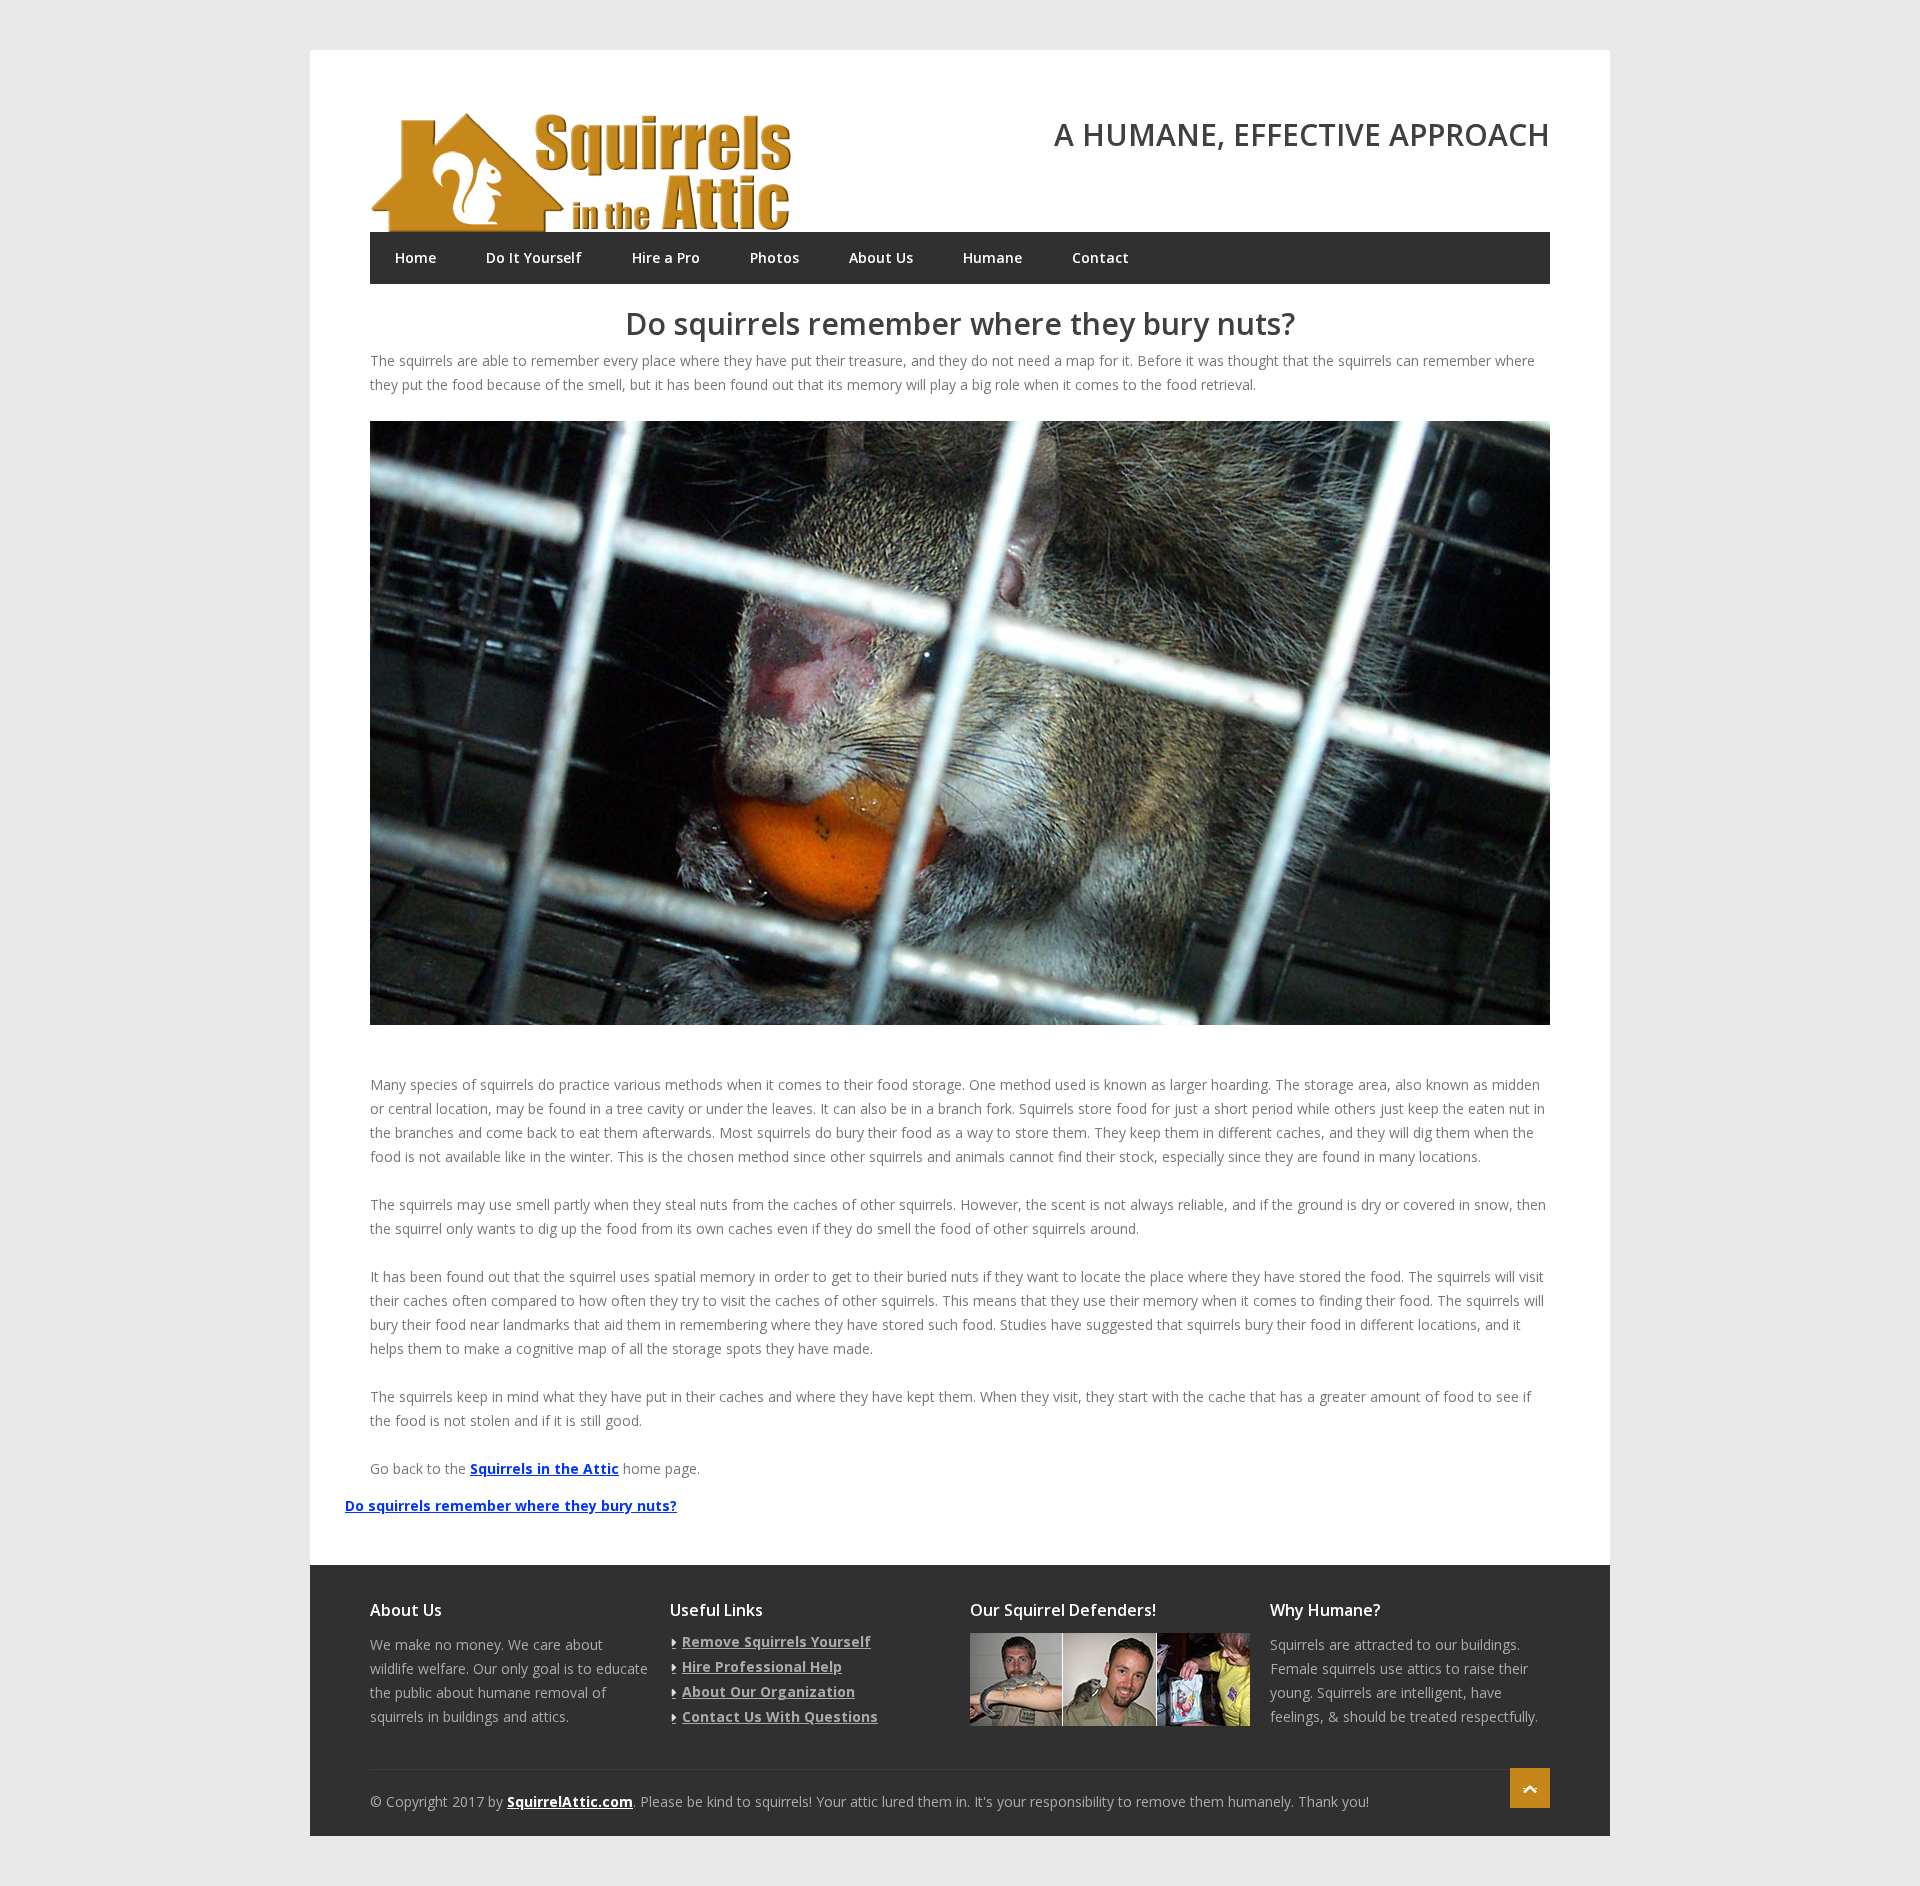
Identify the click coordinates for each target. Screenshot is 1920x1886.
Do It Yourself (534, 257)
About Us (881, 257)
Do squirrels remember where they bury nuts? (511, 1505)
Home (415, 257)
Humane (992, 257)
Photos (774, 257)
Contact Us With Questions (780, 1716)
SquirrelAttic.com (570, 1801)
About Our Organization (768, 1691)
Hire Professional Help (762, 1666)
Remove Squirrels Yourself (776, 1641)
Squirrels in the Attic (544, 1468)
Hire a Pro (666, 257)
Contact (1100, 257)
